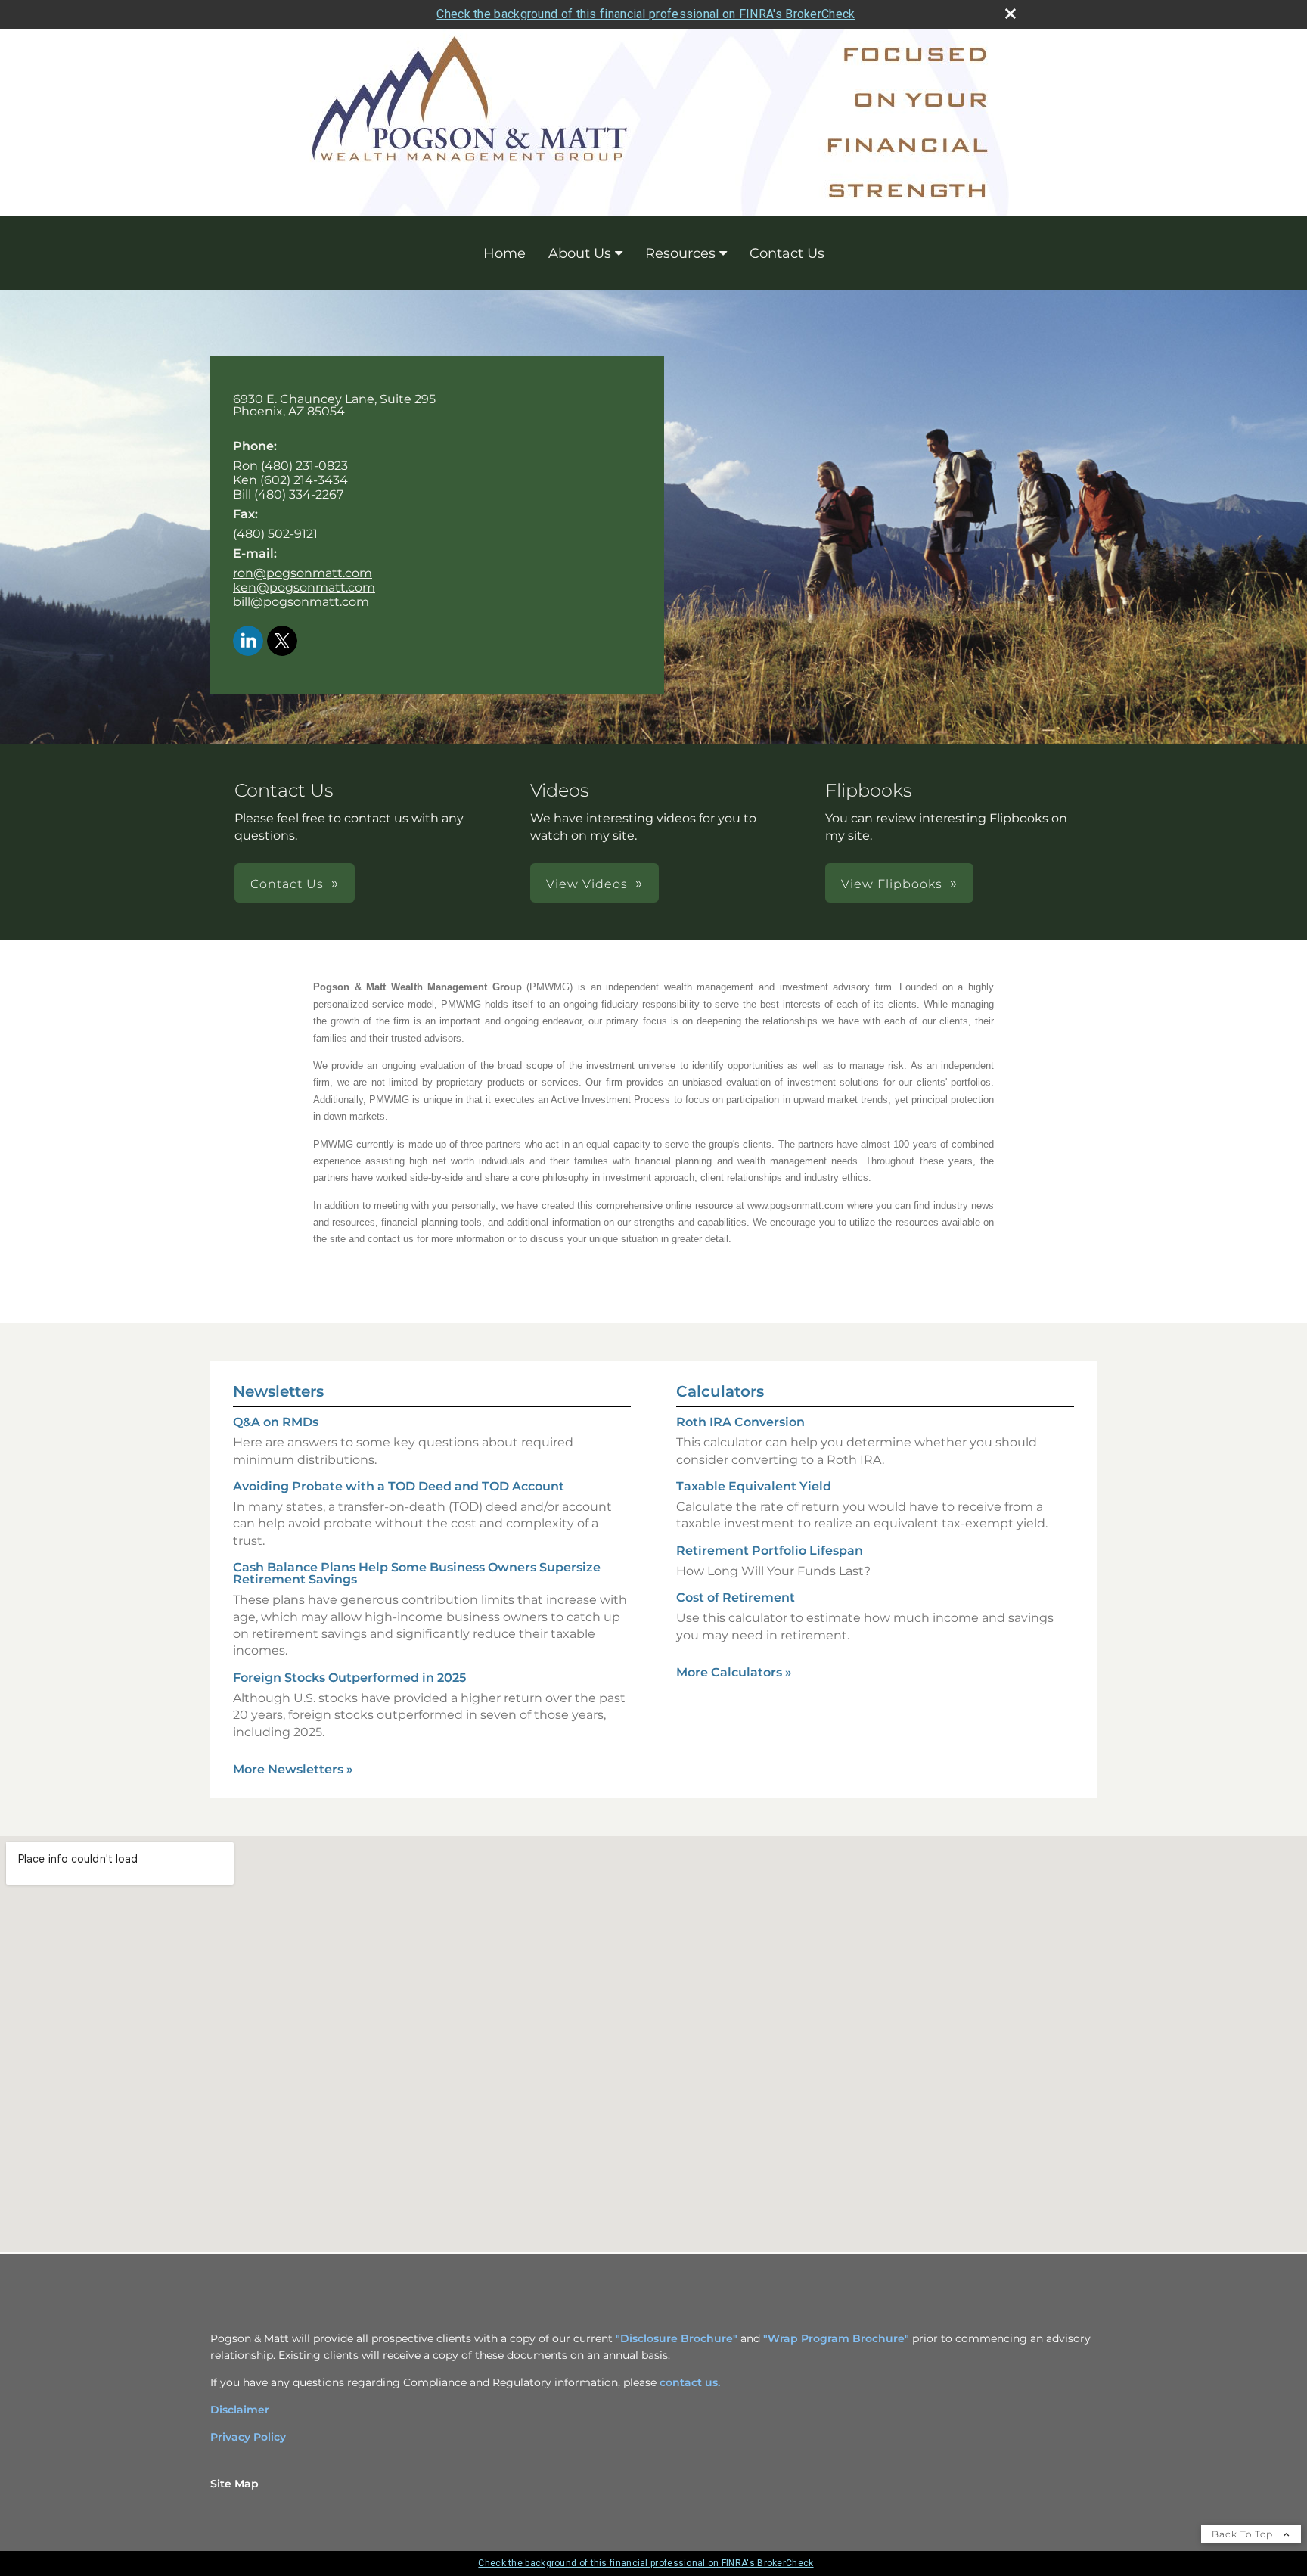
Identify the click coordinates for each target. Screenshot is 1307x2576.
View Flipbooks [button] (892, 884)
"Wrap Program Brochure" (836, 2338)
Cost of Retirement (736, 1597)
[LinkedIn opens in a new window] (248, 642)
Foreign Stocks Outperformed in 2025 (349, 1678)
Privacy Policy (248, 2437)
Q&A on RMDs (276, 1422)
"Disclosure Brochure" (677, 2338)
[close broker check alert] (1011, 14)
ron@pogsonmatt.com (303, 573)
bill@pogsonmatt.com (301, 602)
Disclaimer (240, 2410)
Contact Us (787, 253)
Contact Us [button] (287, 884)
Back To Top (1244, 2534)
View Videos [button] (587, 884)
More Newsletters (293, 1769)
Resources (680, 253)
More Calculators (734, 1672)
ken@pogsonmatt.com (304, 587)
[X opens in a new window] (282, 642)
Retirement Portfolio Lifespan (770, 1551)
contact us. (690, 2382)
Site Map (234, 2484)
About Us (580, 253)
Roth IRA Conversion (740, 1422)
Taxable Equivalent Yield (754, 1486)
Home (504, 253)
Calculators (720, 1391)
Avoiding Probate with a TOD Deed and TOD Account (399, 1486)
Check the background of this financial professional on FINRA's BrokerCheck (646, 14)
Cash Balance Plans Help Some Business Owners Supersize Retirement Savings (417, 1573)
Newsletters (278, 1391)
